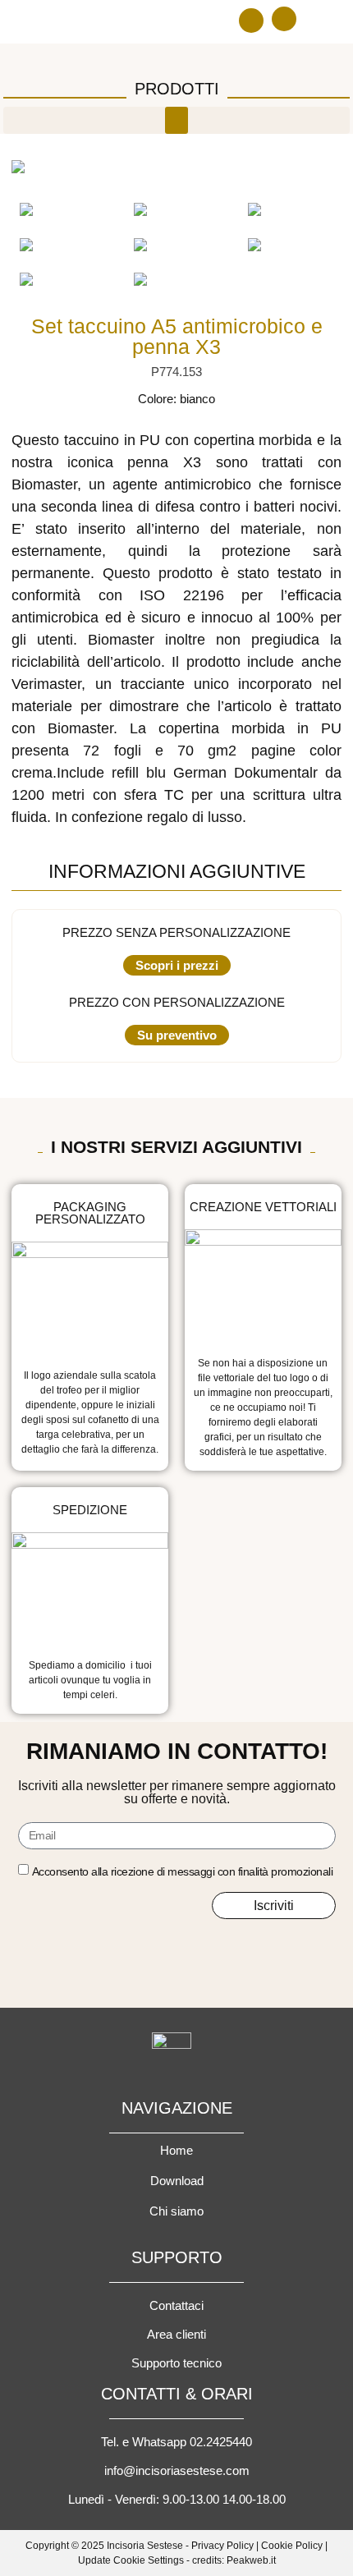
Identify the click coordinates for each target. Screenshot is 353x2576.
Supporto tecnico (176, 2363)
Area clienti (176, 2334)
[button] (251, 21)
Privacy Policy (222, 2546)
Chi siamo (176, 2211)
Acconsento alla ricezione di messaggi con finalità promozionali (183, 1871)
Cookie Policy (292, 2546)
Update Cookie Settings (131, 2560)
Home (176, 2150)
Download (177, 2181)
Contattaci (176, 2305)
